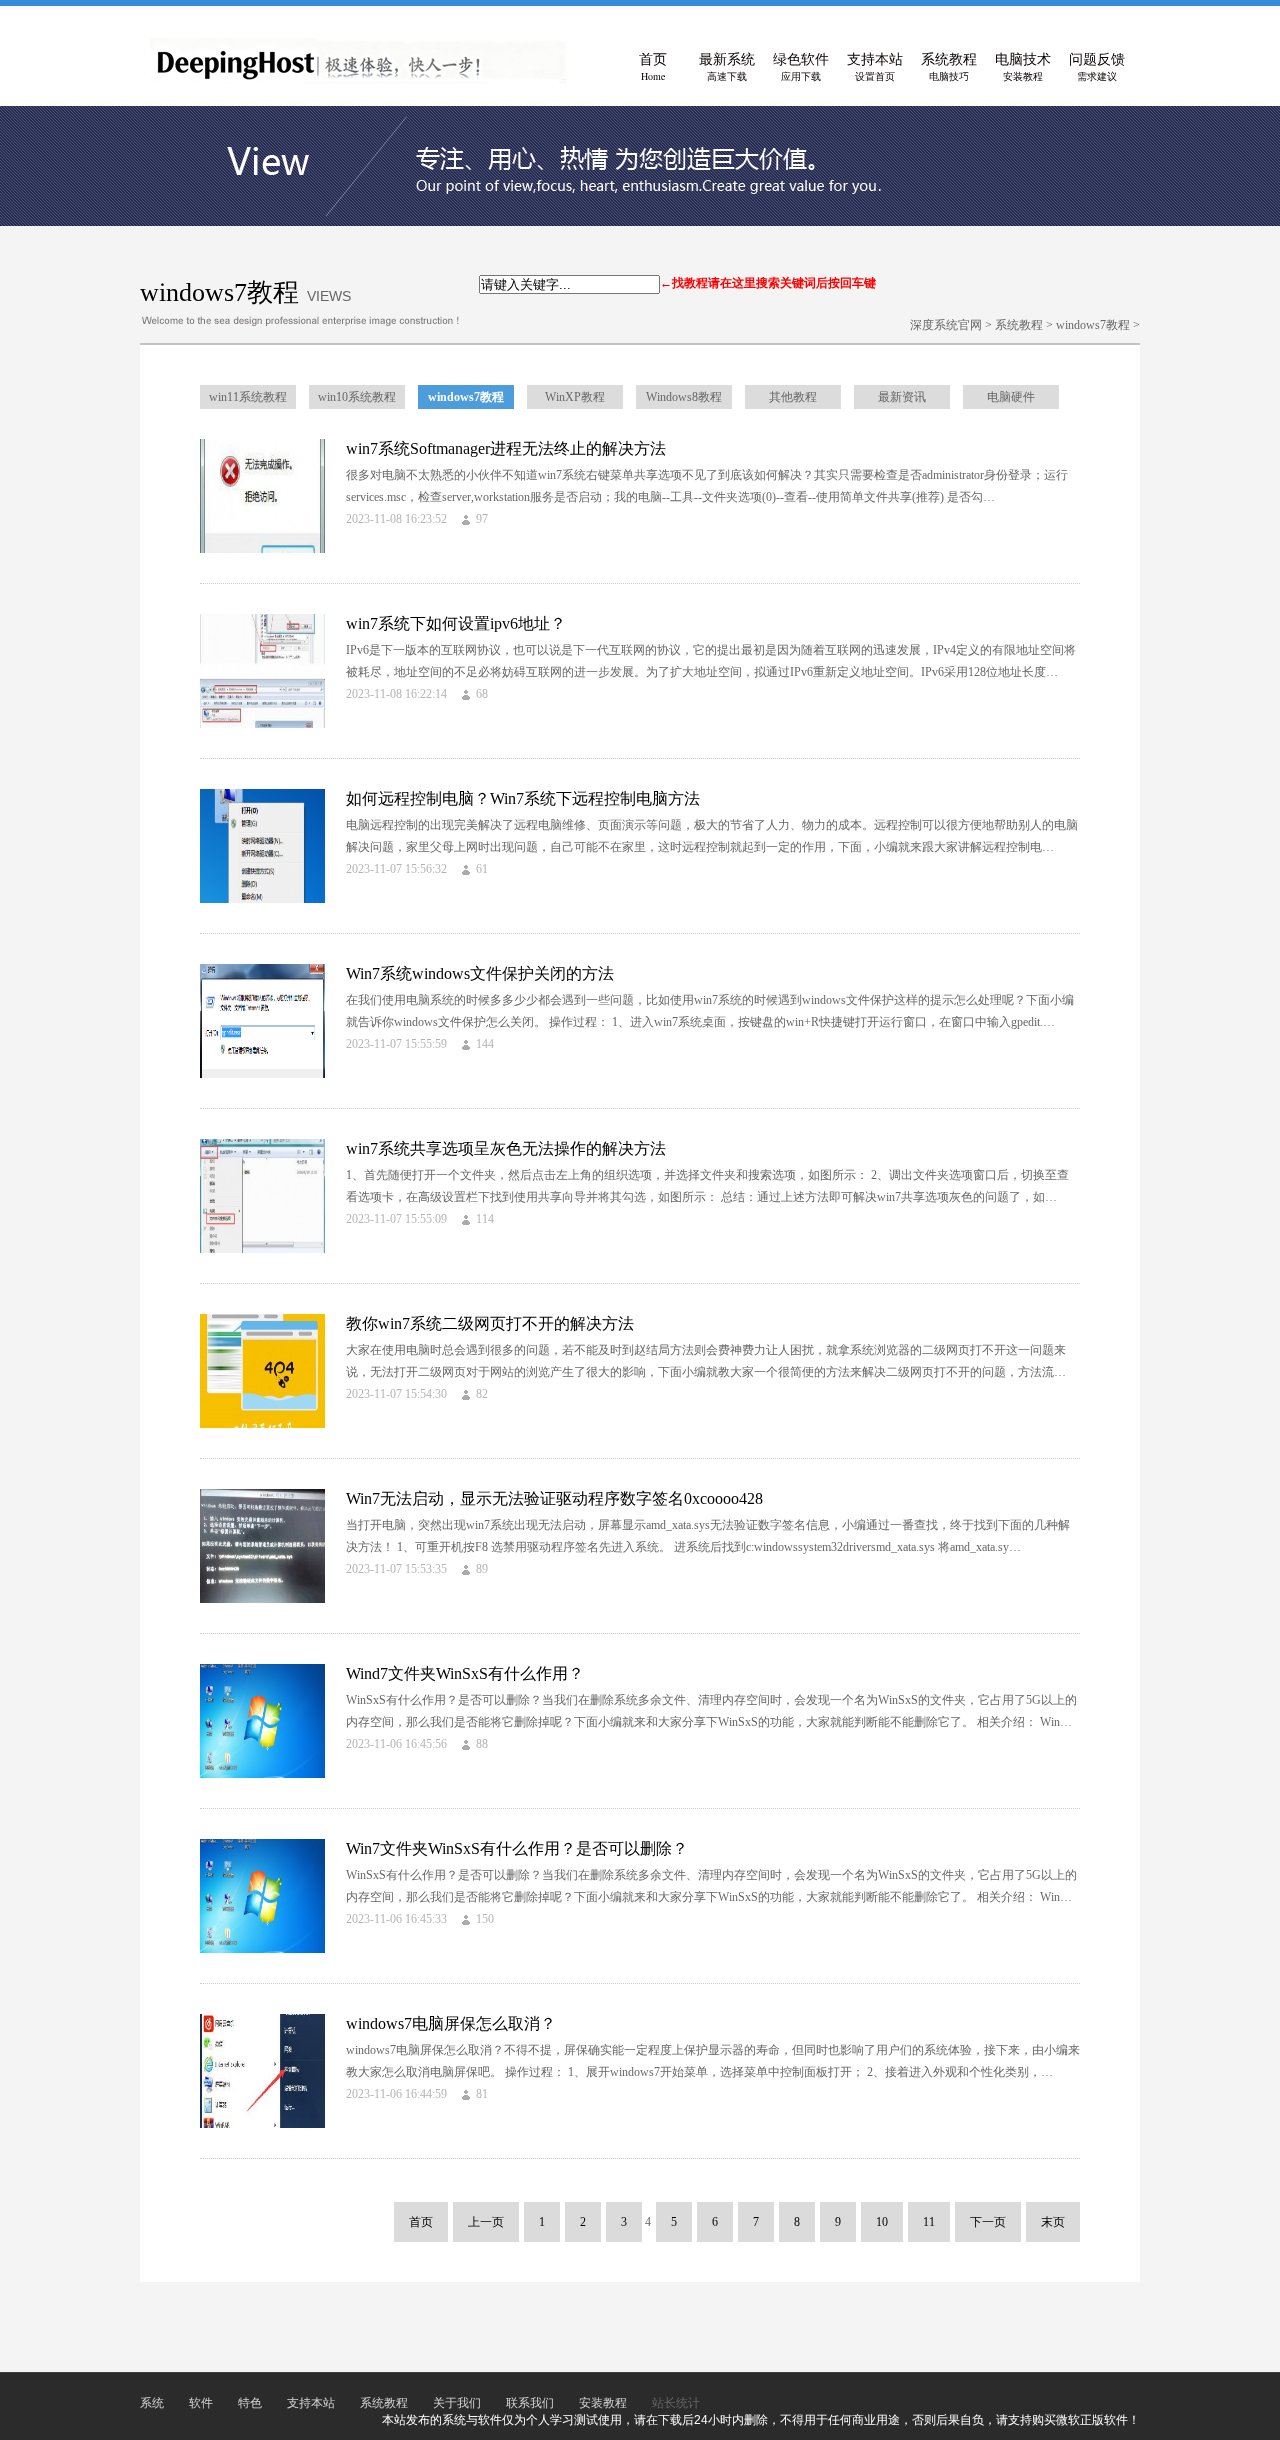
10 (882, 2222)
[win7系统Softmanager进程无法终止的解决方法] (262, 549)
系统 (152, 2403)
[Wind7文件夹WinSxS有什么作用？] (262, 1774)
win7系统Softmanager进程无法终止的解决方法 (506, 448)
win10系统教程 (357, 397)
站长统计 (676, 2403)
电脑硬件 (1011, 397)
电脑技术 (1023, 67)
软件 (201, 2403)
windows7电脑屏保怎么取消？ (451, 2023)
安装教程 (603, 2403)
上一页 (486, 2222)
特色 (250, 2403)
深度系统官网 (946, 325)
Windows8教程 (684, 397)
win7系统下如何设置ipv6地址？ (456, 623)
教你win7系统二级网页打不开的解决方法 (490, 1323)
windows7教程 (1093, 325)
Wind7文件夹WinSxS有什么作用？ (465, 1673)
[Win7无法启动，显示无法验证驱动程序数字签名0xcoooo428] (262, 1599)
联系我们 (530, 2403)
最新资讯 (902, 397)
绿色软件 (801, 67)
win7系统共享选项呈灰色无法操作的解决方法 (506, 1148)
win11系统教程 (248, 397)
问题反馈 (1097, 67)
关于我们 (457, 2403)
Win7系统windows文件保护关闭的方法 (480, 973)
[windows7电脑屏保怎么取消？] (262, 2124)
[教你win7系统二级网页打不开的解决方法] (262, 1424)
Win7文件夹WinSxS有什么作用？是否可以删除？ (517, 1848)
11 (929, 2222)
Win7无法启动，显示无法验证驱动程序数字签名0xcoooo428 (554, 1498)
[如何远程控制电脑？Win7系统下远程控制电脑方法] (262, 899)
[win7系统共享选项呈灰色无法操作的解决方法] (262, 1249)
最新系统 (727, 67)
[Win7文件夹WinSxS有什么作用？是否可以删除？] (262, 1949)
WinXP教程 (575, 397)
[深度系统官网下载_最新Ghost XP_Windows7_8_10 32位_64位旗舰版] (358, 80)
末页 (1053, 2222)
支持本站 (875, 67)
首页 (653, 67)
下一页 (988, 2222)
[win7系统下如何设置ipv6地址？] (262, 724)
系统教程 (949, 67)
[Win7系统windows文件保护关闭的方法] (262, 1074)
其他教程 (793, 397)
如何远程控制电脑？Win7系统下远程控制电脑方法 (523, 798)
